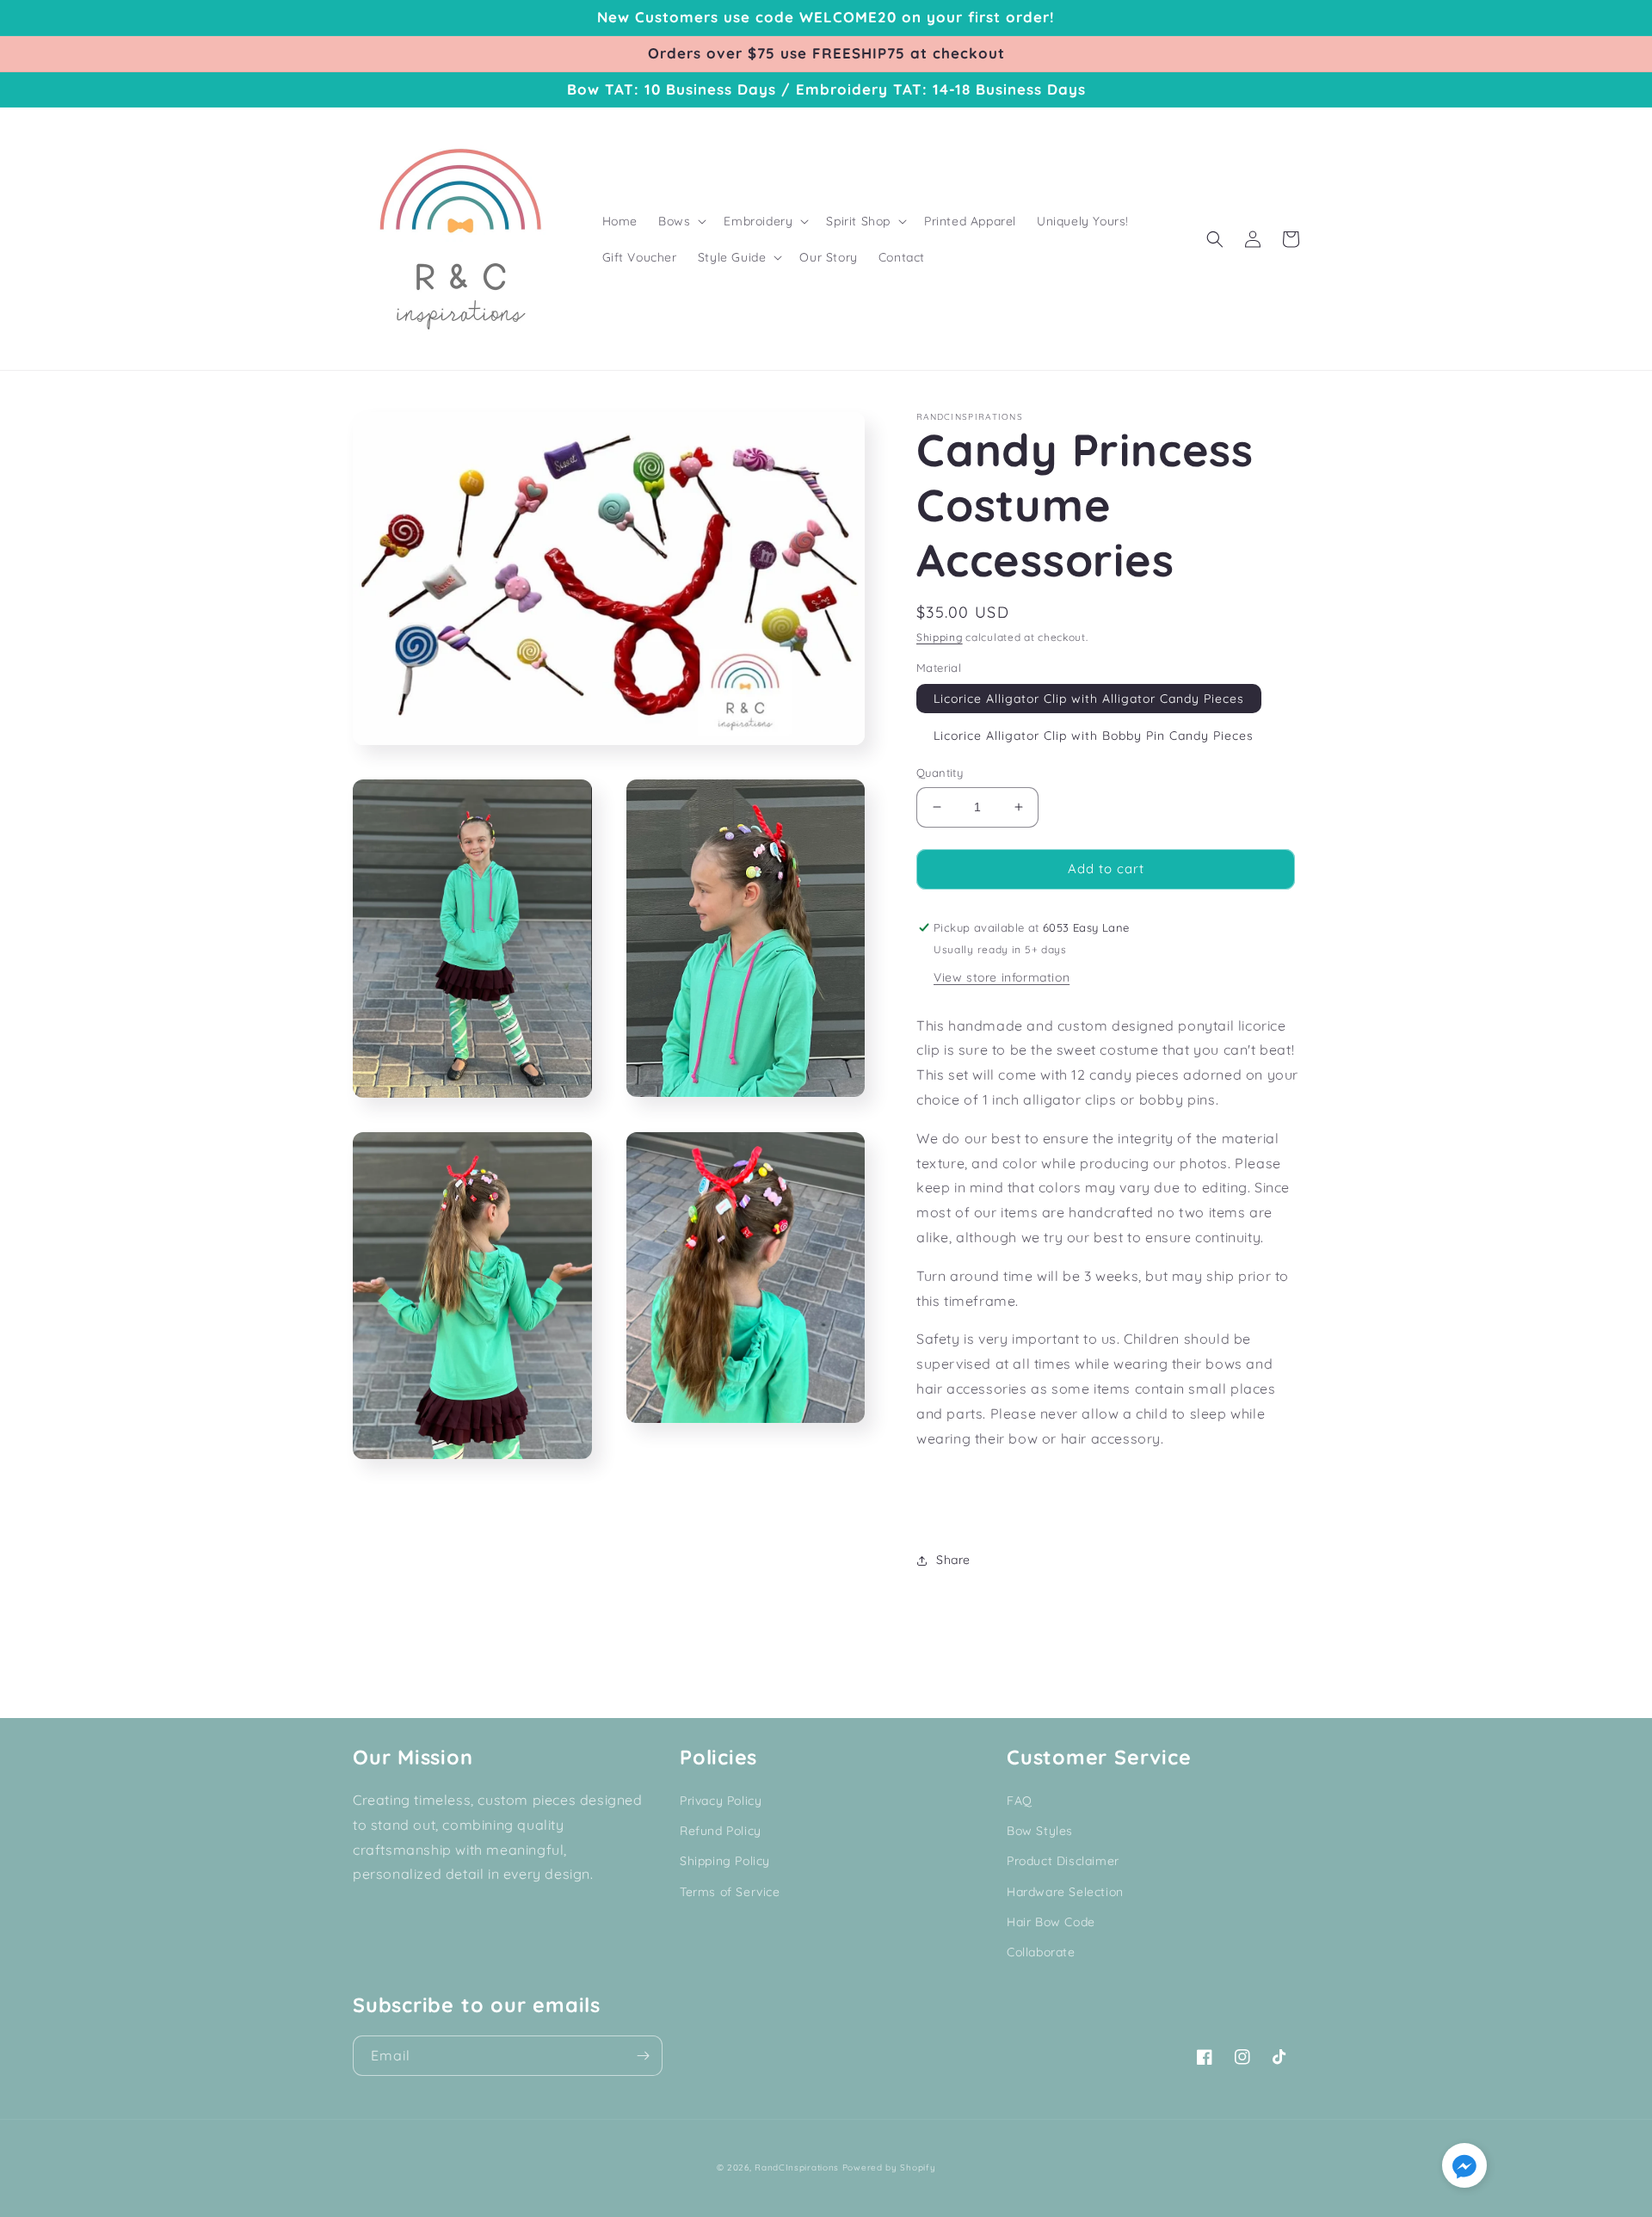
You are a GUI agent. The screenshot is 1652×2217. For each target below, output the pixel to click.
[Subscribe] (643, 2056)
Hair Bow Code (1051, 1922)
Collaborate (1041, 1952)
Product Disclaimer (1063, 1861)
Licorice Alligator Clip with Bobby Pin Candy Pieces (1094, 736)
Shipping (940, 637)
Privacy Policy (721, 1801)
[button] (681, 221)
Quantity (940, 773)
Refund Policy (721, 1831)
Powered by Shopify (889, 2168)
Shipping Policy (725, 1861)
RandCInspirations (797, 2168)
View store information (1002, 977)
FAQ (1020, 1801)
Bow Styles (1040, 1831)
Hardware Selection (1065, 1892)
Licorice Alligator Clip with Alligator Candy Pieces (1089, 699)
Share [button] (953, 1560)
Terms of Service (730, 1892)
